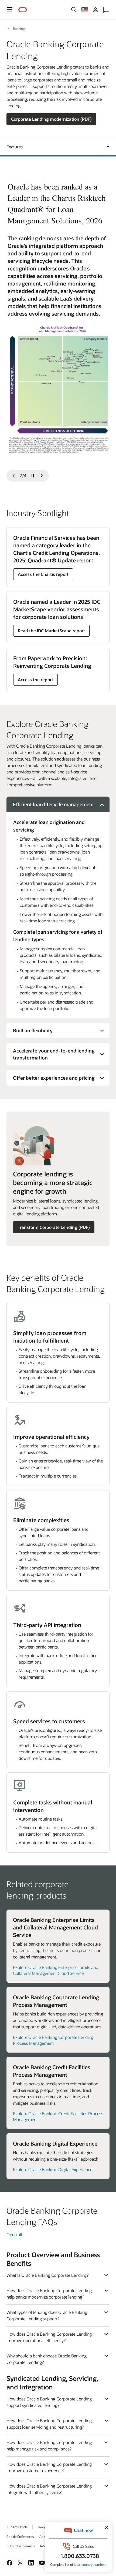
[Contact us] (106, 10)
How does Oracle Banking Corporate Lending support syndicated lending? (49, 2402)
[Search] (74, 10)
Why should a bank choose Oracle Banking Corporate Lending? (47, 2359)
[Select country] (85, 10)
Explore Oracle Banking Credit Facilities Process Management (58, 2116)
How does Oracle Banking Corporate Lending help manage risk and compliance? (49, 2445)
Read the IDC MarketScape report (51, 631)
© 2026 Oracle (17, 2527)
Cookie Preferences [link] (20, 2536)
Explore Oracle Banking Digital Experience (53, 2169)
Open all (14, 2234)
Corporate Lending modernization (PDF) (51, 119)
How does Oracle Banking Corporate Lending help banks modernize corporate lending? (49, 2294)
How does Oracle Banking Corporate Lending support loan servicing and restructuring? (49, 2424)
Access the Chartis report (43, 574)
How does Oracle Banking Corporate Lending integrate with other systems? (49, 2489)
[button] (10, 10)
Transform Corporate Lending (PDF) (54, 1227)
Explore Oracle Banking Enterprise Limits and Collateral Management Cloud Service (56, 1970)
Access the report (35, 679)
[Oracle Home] (23, 10)
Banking (19, 28)
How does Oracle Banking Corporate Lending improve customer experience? (49, 2467)
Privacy (43, 2527)
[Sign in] (95, 10)
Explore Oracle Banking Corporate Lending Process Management (53, 2040)
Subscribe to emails (21, 2546)
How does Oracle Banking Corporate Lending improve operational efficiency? (49, 2337)
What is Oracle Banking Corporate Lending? (47, 2275)
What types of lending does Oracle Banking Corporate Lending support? (47, 2315)
